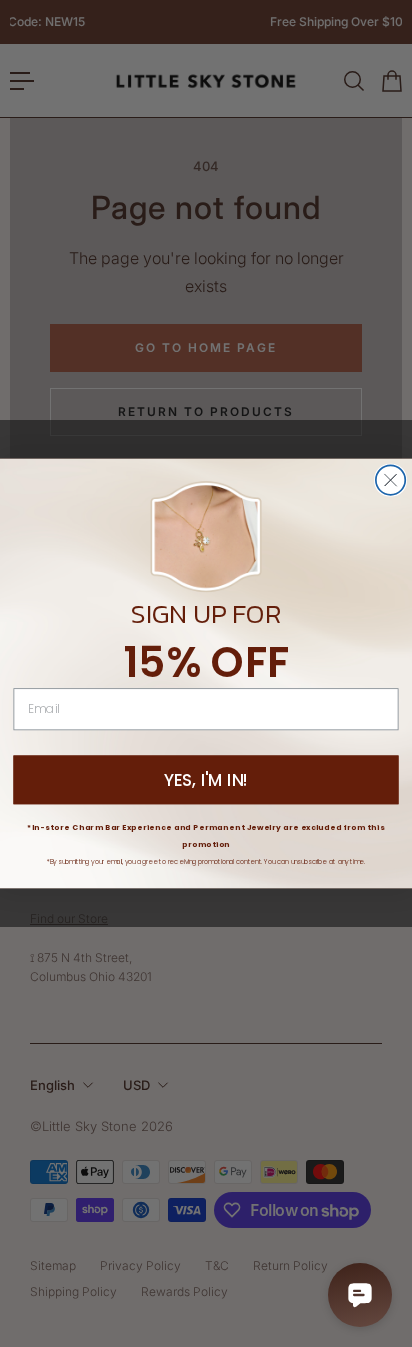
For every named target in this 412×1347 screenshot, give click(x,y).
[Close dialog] (390, 479)
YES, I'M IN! (206, 780)
